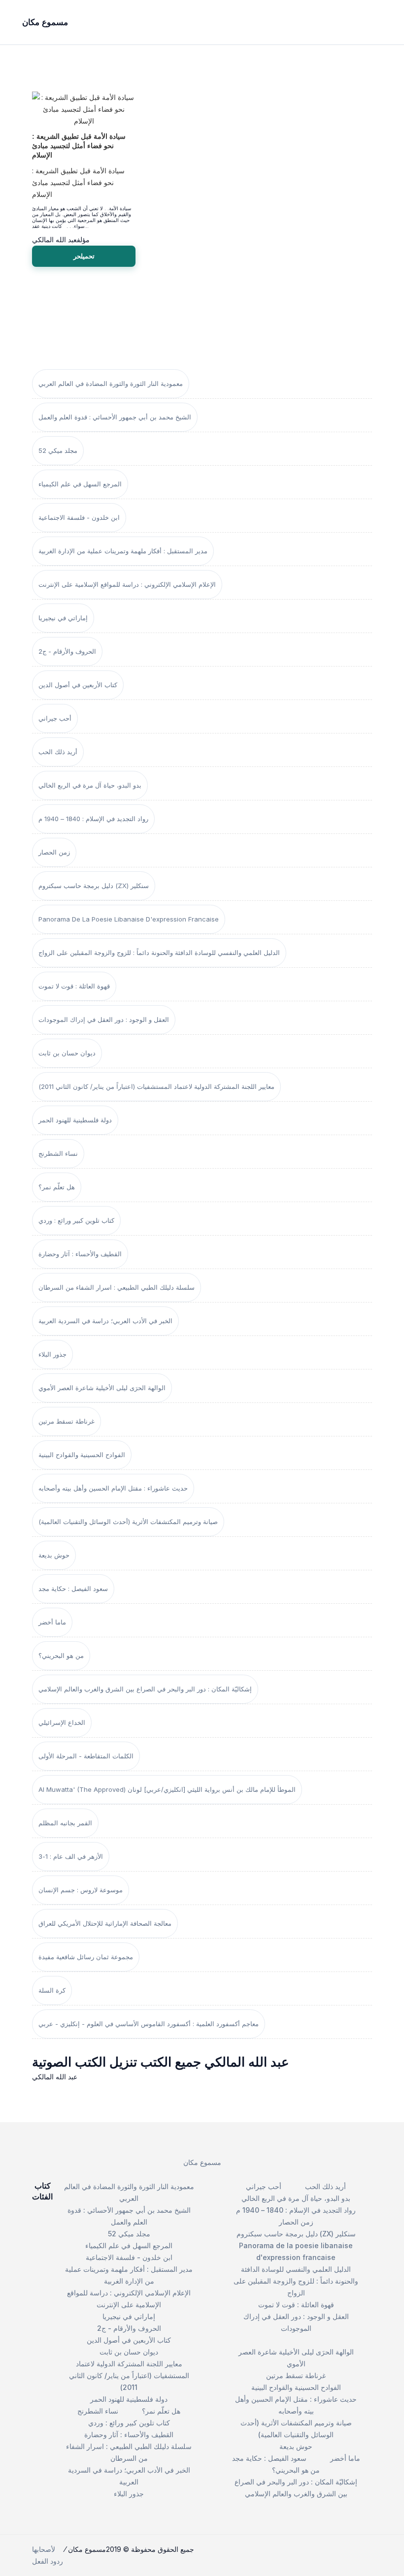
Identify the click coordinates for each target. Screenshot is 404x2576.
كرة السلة (52, 1990)
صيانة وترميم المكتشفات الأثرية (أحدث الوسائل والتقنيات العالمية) (128, 1522)
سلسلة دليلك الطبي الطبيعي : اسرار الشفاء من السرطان (117, 1287)
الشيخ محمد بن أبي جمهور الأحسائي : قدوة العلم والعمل (115, 417)
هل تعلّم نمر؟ (57, 1187)
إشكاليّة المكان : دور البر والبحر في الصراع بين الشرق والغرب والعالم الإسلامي (145, 1689)
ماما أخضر (52, 1622)
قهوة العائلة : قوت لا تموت (74, 986)
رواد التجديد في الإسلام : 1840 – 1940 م (93, 819)
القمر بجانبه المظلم (65, 1823)
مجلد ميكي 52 (58, 450)
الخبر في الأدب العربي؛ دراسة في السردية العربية (105, 1321)
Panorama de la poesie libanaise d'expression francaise (129, 919)
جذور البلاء (52, 1354)
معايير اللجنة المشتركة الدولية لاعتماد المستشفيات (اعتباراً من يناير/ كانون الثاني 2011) (156, 1086)
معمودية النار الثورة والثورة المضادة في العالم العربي (111, 383)
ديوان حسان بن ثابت (67, 1053)
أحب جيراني (55, 718)
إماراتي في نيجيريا (63, 618)
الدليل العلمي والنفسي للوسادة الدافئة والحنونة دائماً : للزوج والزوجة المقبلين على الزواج (159, 953)
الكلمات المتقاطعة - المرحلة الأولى (86, 1756)
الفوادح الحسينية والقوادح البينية (82, 1455)
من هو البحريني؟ (61, 1655)
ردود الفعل (48, 2561)
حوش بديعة (54, 1555)
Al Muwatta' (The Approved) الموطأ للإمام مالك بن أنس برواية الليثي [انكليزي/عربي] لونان (167, 1789)
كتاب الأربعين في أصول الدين (78, 685)
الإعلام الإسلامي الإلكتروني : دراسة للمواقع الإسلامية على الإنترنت (127, 584)
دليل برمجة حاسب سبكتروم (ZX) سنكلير (94, 886)
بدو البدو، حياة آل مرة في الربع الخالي (90, 785)
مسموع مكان (202, 2162)
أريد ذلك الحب (58, 752)
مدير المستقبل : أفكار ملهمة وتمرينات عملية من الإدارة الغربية (123, 551)
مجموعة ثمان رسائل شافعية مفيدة (86, 1957)
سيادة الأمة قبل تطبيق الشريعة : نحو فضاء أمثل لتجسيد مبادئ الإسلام (79, 146)
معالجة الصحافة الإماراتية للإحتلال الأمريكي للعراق (105, 1923)
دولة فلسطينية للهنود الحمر (75, 1120)
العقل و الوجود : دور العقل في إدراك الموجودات (104, 1019)
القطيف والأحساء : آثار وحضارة (80, 1254)
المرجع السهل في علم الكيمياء (80, 484)
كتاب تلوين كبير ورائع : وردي (76, 1220)
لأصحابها (44, 2549)
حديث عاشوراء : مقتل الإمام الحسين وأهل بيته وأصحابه (113, 1488)
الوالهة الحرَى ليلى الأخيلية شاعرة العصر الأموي (102, 1388)
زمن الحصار (54, 852)
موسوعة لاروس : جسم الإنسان (81, 1890)
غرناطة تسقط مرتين (67, 1421)
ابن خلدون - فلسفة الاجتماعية (79, 517)
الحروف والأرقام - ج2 (67, 651)
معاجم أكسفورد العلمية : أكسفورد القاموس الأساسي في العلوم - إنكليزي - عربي (149, 2024)
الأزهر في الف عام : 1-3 (71, 1856)
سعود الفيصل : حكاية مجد (73, 1589)
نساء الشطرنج (58, 1153)
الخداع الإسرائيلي (62, 1722)
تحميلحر (84, 256)
